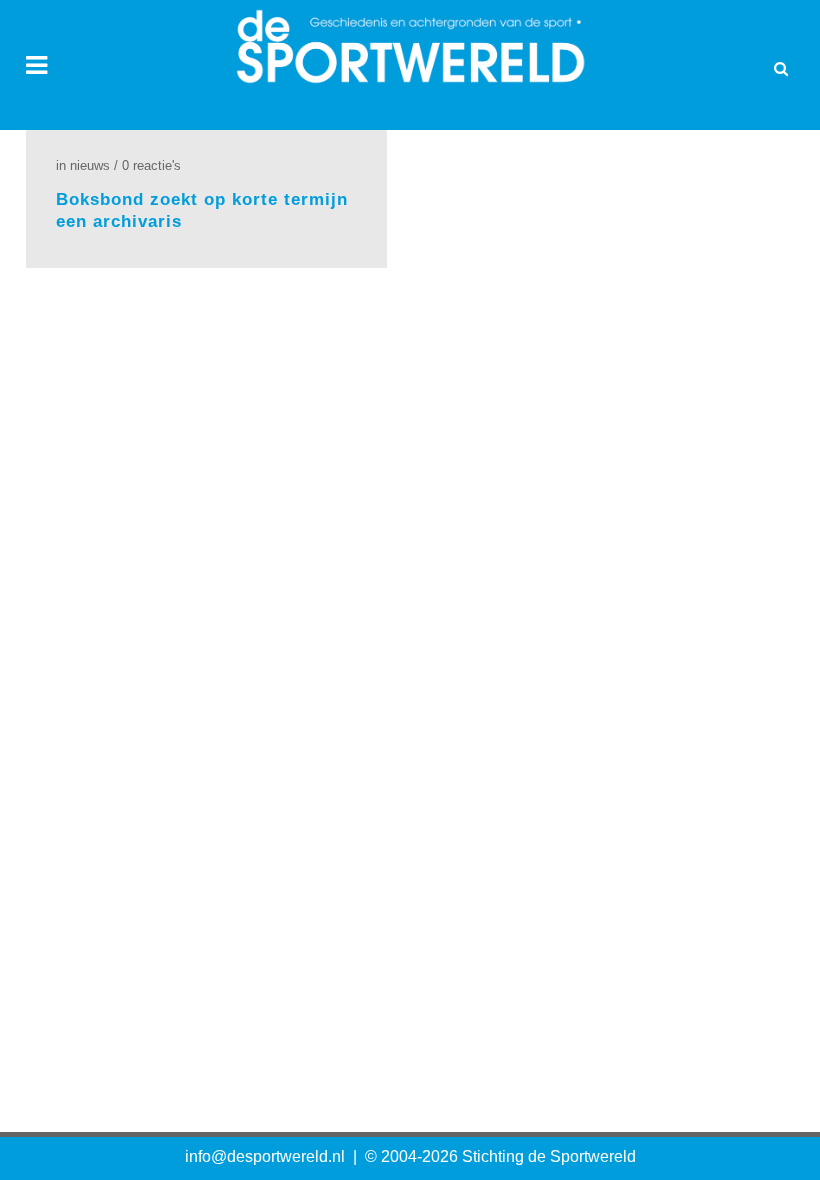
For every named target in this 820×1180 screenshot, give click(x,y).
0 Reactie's (151, 165)
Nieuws (90, 165)
